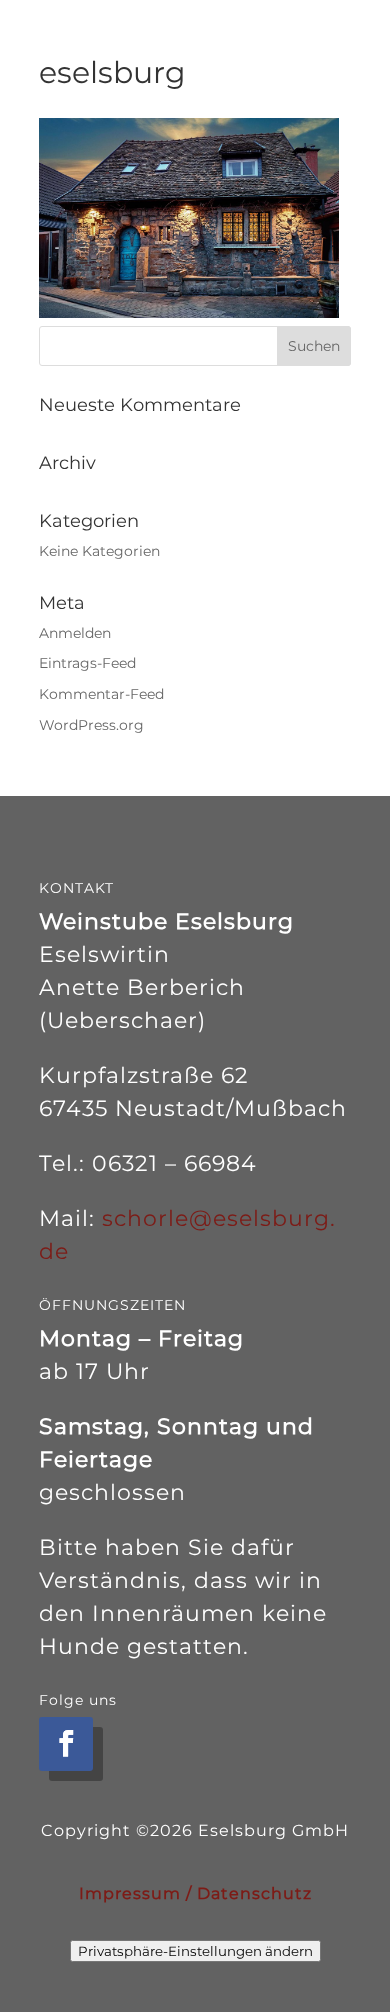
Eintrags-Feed (87, 663)
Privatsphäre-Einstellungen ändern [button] (195, 1951)
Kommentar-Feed (101, 694)
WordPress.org (91, 725)
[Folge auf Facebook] (66, 1744)
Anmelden (75, 633)
